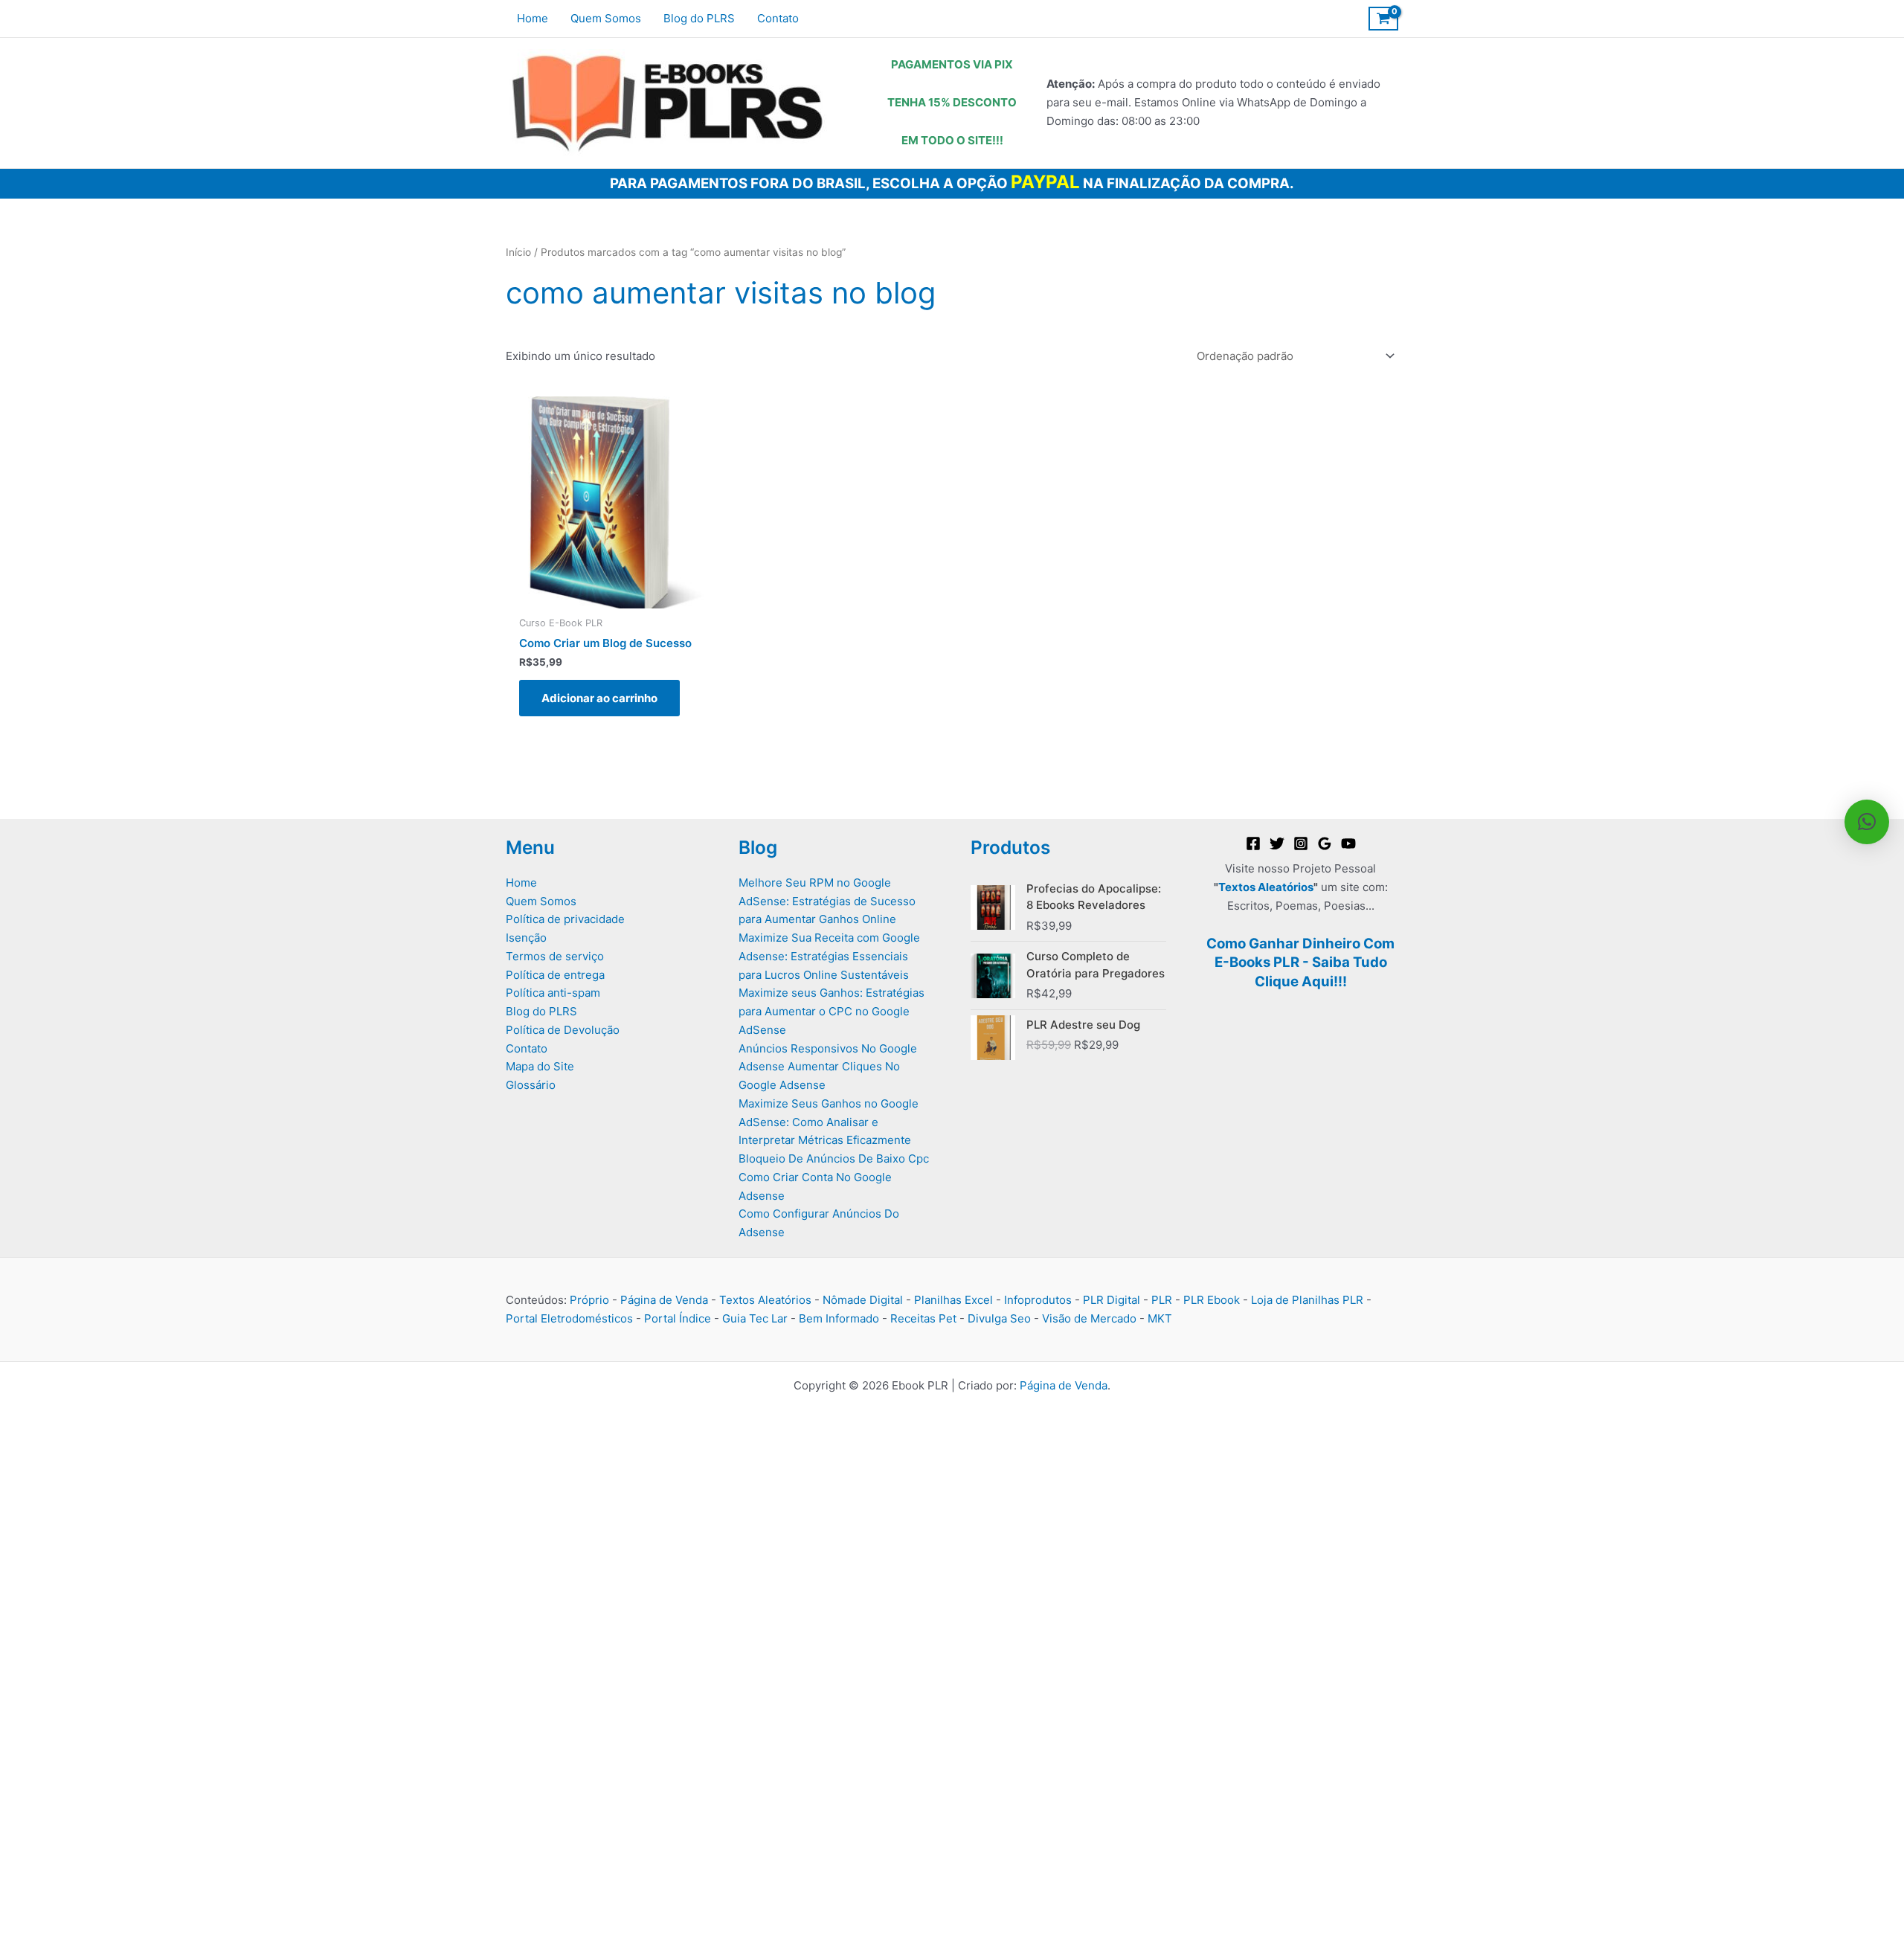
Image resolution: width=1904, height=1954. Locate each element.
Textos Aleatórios (1266, 887)
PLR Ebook (1212, 1300)
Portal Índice (678, 1318)
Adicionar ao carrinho (599, 698)
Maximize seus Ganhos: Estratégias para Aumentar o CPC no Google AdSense (832, 1011)
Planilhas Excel (953, 1300)
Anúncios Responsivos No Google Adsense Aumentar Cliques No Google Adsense (828, 1067)
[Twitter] (1277, 843)
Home (521, 883)
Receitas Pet (923, 1318)
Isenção (526, 938)
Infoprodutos (1038, 1300)
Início (518, 252)
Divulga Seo (999, 1318)
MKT (1160, 1318)
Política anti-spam (553, 993)
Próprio (589, 1300)
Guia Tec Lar (755, 1318)
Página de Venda (664, 1300)
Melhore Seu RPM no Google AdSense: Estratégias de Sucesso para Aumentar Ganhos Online (827, 901)
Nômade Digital (863, 1300)
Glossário (531, 1085)
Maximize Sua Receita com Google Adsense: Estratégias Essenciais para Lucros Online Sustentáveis (829, 956)
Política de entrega (555, 975)
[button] (1867, 822)
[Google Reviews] (1325, 843)
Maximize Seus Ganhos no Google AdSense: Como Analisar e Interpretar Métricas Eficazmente (829, 1122)
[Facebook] (1253, 843)
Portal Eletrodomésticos (569, 1318)
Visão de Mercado (1089, 1318)
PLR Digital (1112, 1300)
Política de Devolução (563, 1030)
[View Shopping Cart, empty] (1383, 19)
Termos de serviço (555, 956)
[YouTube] (1348, 843)
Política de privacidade (565, 919)
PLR (1162, 1300)
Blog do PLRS (541, 1011)
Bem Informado (839, 1318)
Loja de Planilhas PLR (1307, 1300)
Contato (527, 1048)
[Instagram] (1301, 843)
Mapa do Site (540, 1066)
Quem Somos (541, 901)
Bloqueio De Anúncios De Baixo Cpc (834, 1158)
